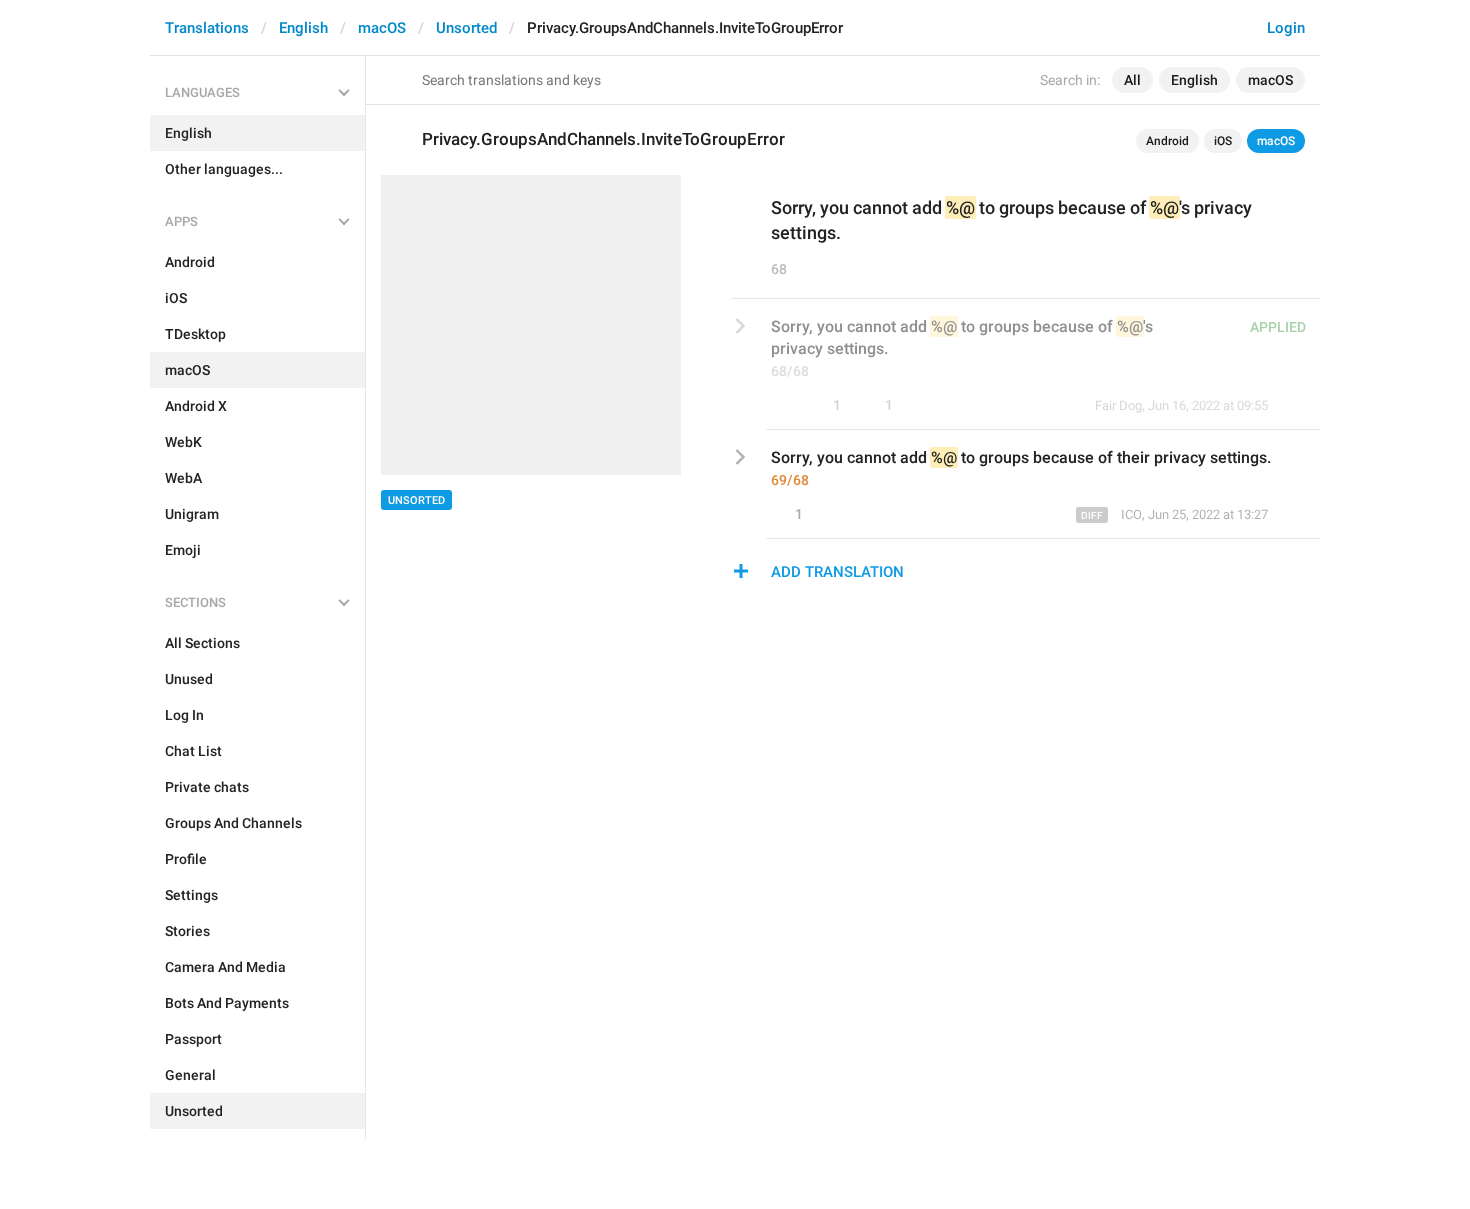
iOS (1223, 141)
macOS (382, 28)
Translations (207, 28)
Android (1167, 141)
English (303, 28)
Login (1286, 28)
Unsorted (466, 28)
